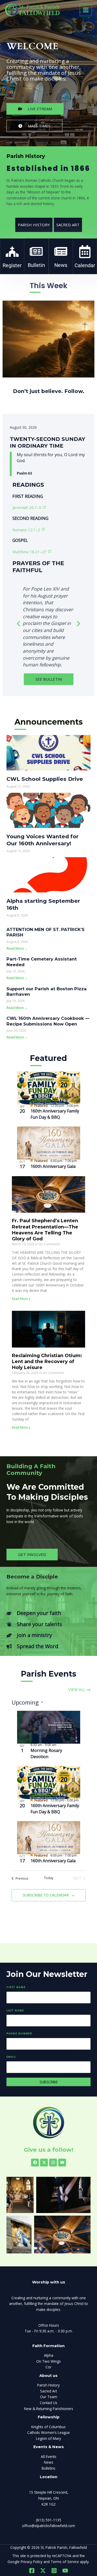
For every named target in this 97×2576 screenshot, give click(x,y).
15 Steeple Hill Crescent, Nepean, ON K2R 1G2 (49, 2498)
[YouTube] (65, 2571)
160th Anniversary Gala (53, 1166)
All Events (49, 2457)
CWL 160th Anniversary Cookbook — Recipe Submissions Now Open (48, 1021)
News (61, 265)
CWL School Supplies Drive (45, 779)
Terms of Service (65, 2562)
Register (12, 265)
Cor (48, 2367)
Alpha (49, 2355)
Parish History (48, 2385)
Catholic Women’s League (48, 2432)
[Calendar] (85, 252)
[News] (61, 251)
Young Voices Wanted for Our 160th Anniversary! (43, 840)
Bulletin (36, 265)
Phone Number (19, 2033)
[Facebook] (32, 2571)
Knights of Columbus (48, 2427)
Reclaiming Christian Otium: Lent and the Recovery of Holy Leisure (47, 1362)
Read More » (21, 1299)
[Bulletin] (36, 251)
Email (11, 2057)
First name (16, 1987)
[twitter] (43, 2571)
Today (49, 1878)
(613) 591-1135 (49, 2520)
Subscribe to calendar (46, 1895)
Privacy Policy (32, 2562)
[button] (18, 624)
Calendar (85, 265)
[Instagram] (54, 2571)
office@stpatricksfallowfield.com (48, 2526)
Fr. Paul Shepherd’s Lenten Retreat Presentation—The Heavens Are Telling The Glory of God (45, 1230)
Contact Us (49, 2403)
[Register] (12, 252)
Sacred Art (48, 2391)
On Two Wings (48, 2361)
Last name (15, 2010)
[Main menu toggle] (86, 10)
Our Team (49, 2397)
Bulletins (48, 2468)
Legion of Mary (48, 2438)
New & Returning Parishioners (49, 2409)
